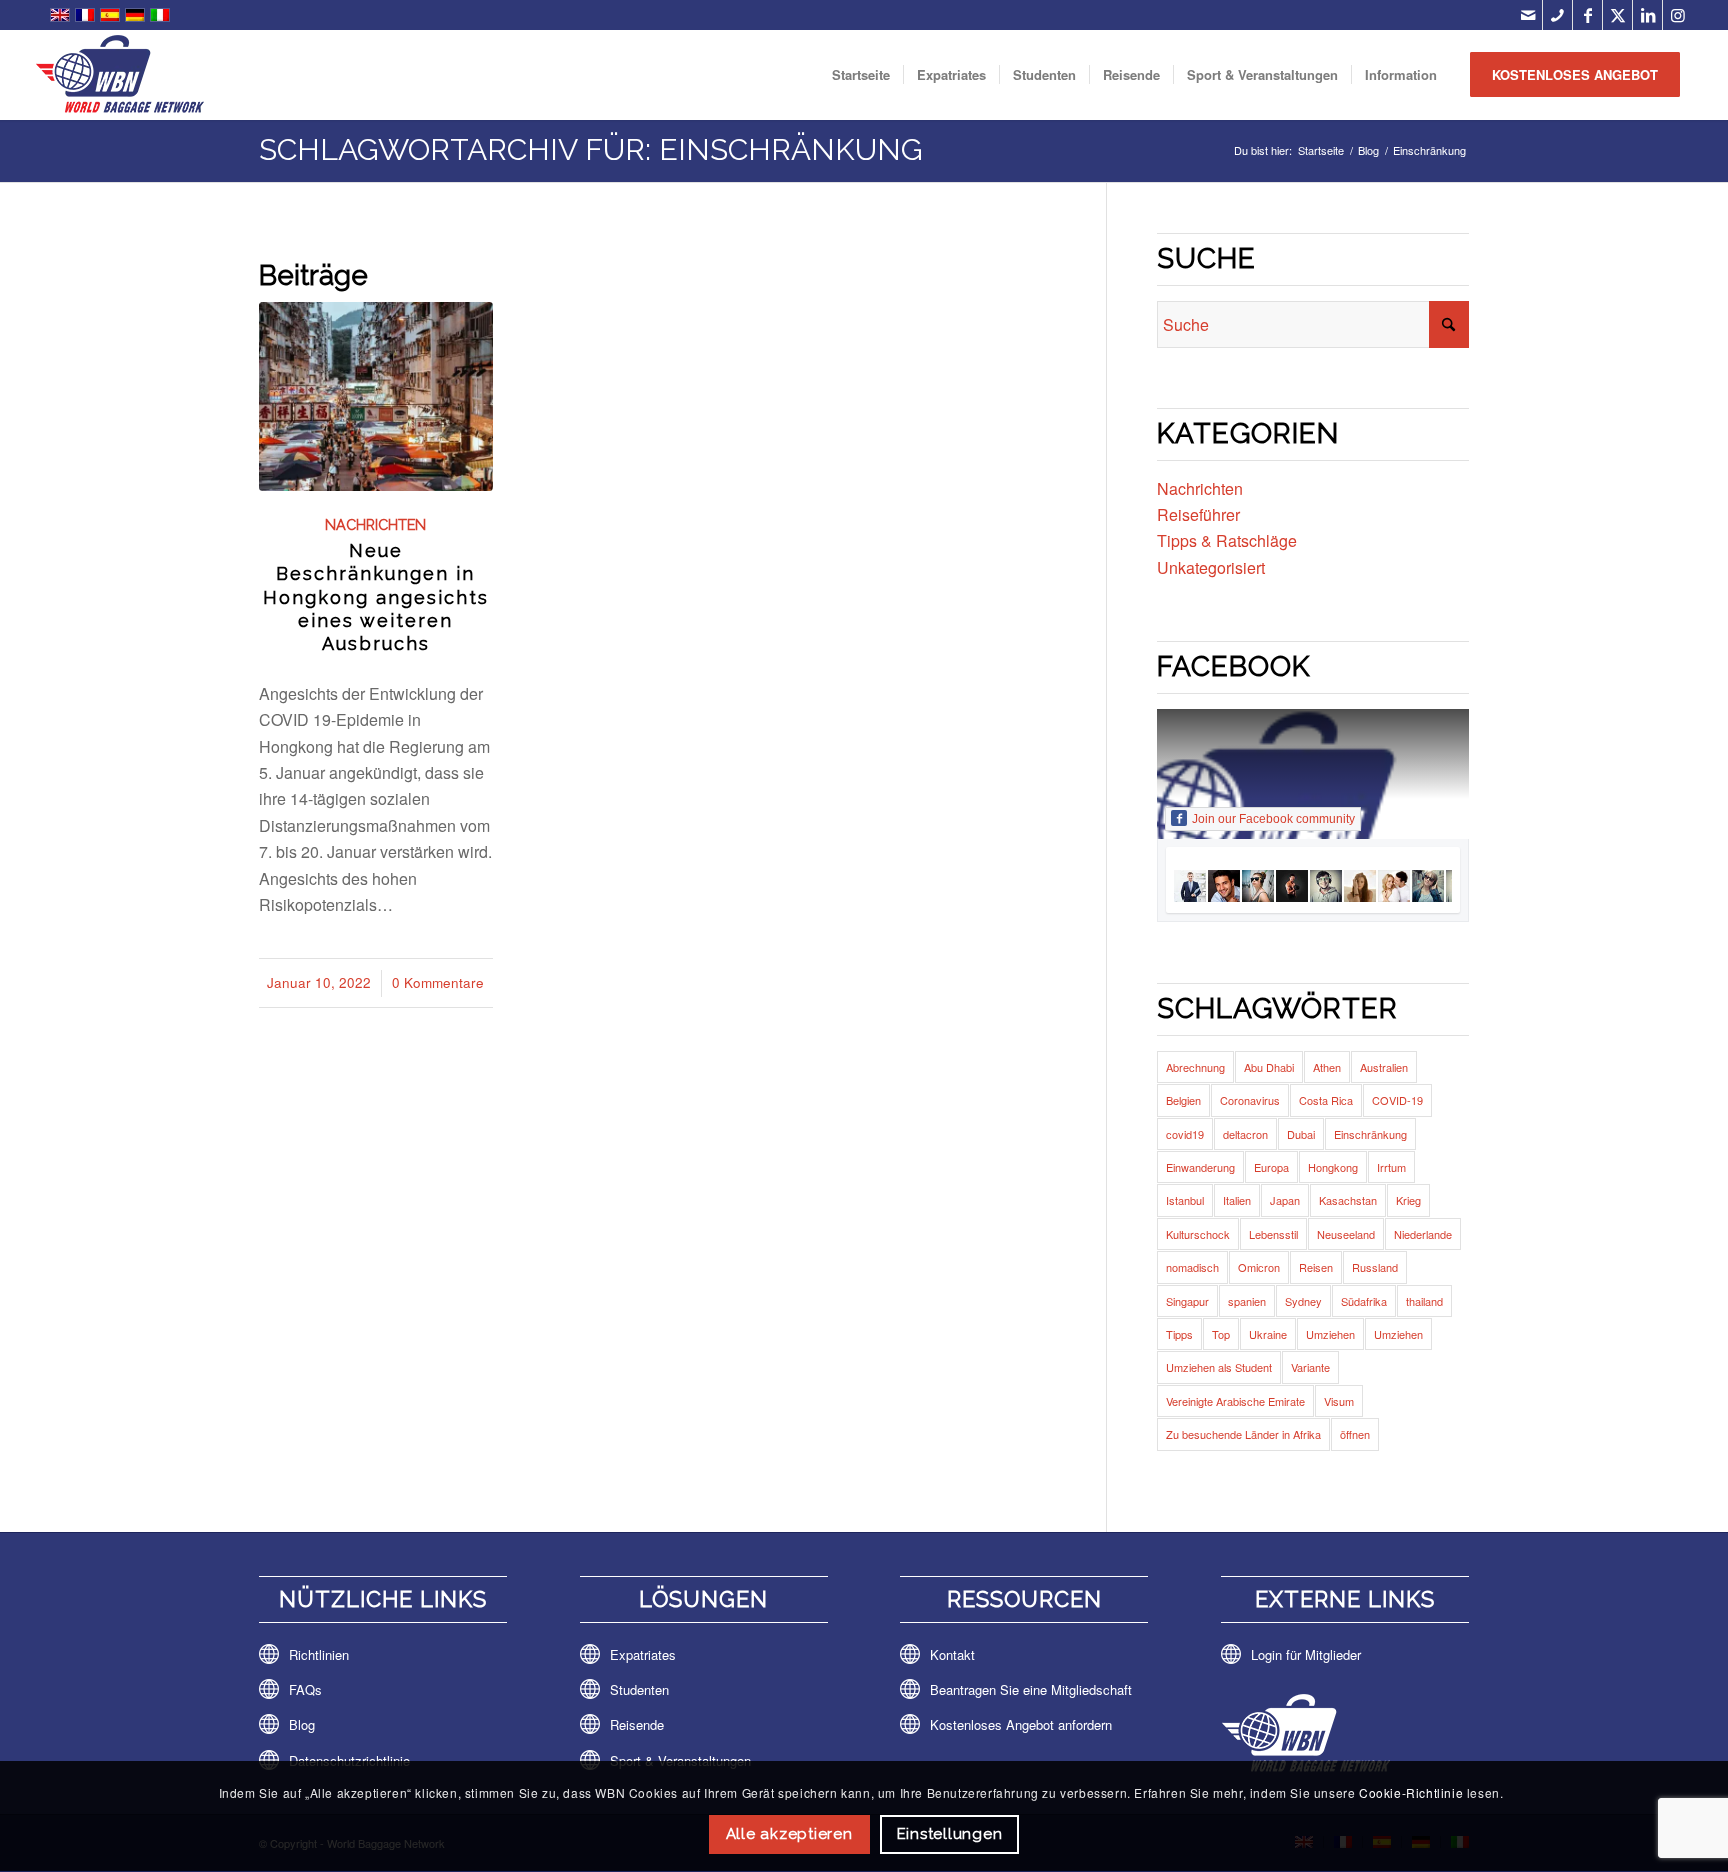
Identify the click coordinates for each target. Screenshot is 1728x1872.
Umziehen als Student (1219, 1367)
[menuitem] (861, 75)
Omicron (1259, 1267)
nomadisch (1192, 1267)
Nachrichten (375, 524)
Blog (302, 1724)
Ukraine (1268, 1334)
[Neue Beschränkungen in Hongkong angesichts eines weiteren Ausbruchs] (376, 396)
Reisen (1316, 1267)
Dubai (1301, 1134)
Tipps (1179, 1334)
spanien (1247, 1301)
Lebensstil (1273, 1234)
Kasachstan (1348, 1200)
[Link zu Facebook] (1587, 15)
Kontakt (952, 1654)
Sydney (1303, 1301)
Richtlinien (319, 1654)
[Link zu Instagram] (1678, 15)
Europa (1271, 1167)
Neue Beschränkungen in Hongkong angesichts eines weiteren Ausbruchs (376, 597)
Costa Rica (1326, 1100)
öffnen (1355, 1434)
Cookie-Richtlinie (1411, 1792)
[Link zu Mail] (1527, 15)
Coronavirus (1250, 1100)
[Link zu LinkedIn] (1647, 15)
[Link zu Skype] (1557, 15)
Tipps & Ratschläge (1227, 540)
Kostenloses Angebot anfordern (1021, 1724)
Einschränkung (1370, 1134)
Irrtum (1391, 1167)
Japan (1285, 1200)
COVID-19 (1397, 1100)
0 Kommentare (438, 982)
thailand (1424, 1301)
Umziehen (1330, 1334)
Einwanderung (1200, 1167)
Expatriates (643, 1654)
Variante (1310, 1367)
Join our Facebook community (1273, 819)
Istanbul (1185, 1200)
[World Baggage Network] (120, 75)
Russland (1375, 1267)
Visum (1339, 1401)
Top (1221, 1334)
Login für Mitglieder (1306, 1654)
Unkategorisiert (1211, 567)
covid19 (1185, 1134)
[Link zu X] (1617, 15)
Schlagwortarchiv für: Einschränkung (591, 149)
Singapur (1187, 1301)
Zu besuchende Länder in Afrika (1243, 1434)
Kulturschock (1198, 1234)
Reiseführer (1198, 514)
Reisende (637, 1724)
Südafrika (1364, 1301)
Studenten (639, 1689)
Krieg (1408, 1200)
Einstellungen (950, 1834)
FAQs (305, 1689)
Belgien (1183, 1100)
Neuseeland (1346, 1234)
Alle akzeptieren (789, 1834)
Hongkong (1333, 1167)
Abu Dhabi (1269, 1067)
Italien (1237, 1200)
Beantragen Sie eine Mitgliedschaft (1031, 1689)
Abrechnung (1195, 1067)
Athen (1327, 1067)
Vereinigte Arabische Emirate (1235, 1401)
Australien (1384, 1067)
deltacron (1245, 1134)
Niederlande (1423, 1234)
